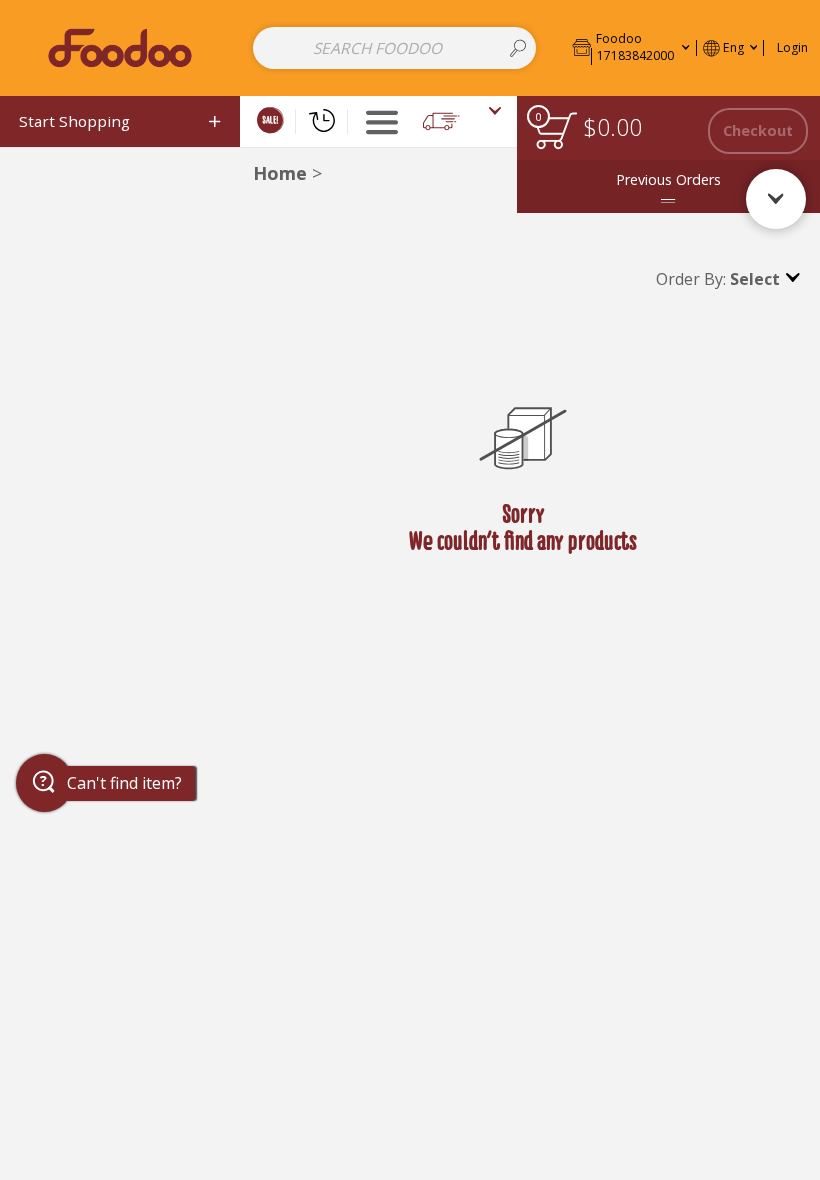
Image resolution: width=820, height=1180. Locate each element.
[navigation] (120, 121)
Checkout (758, 130)
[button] (631, 47)
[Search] (518, 48)
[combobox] (394, 48)
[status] (555, 130)
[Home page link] (119, 47)
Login (792, 47)
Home (280, 173)
